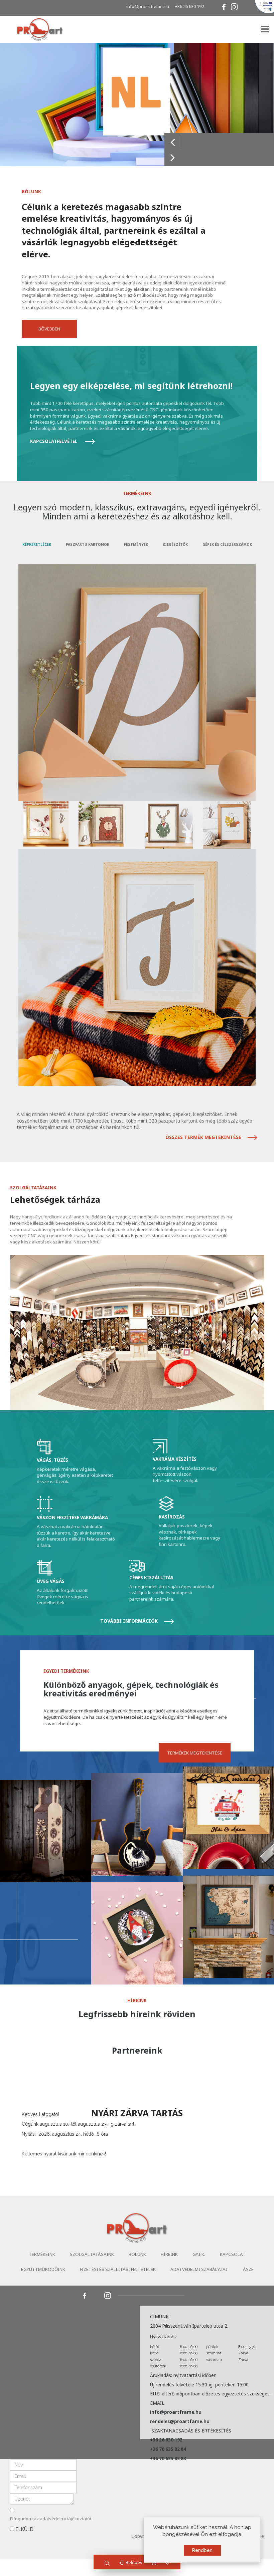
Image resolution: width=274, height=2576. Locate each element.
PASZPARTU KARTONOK (88, 544)
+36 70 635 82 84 (168, 2449)
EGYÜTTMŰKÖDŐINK (43, 2269)
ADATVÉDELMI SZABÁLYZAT (199, 2269)
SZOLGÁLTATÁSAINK (92, 2254)
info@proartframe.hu (148, 6)
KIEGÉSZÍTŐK (175, 544)
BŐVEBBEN (49, 329)
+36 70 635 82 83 (168, 2458)
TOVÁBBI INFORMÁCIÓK (130, 1621)
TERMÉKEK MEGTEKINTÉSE (195, 1753)
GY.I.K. (199, 2254)
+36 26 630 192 (189, 6)
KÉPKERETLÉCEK (37, 544)
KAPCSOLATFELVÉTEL (54, 441)
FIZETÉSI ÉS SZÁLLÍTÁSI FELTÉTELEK (118, 2269)
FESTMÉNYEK (136, 544)
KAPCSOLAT (233, 2254)
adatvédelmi (53, 2519)
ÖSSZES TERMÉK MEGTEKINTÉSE (204, 1137)
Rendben (202, 2550)
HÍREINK (169, 2254)
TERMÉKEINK (42, 2254)
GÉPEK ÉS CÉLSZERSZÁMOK (227, 544)
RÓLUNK (137, 2254)
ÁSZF (248, 2269)
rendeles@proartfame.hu (180, 2421)
